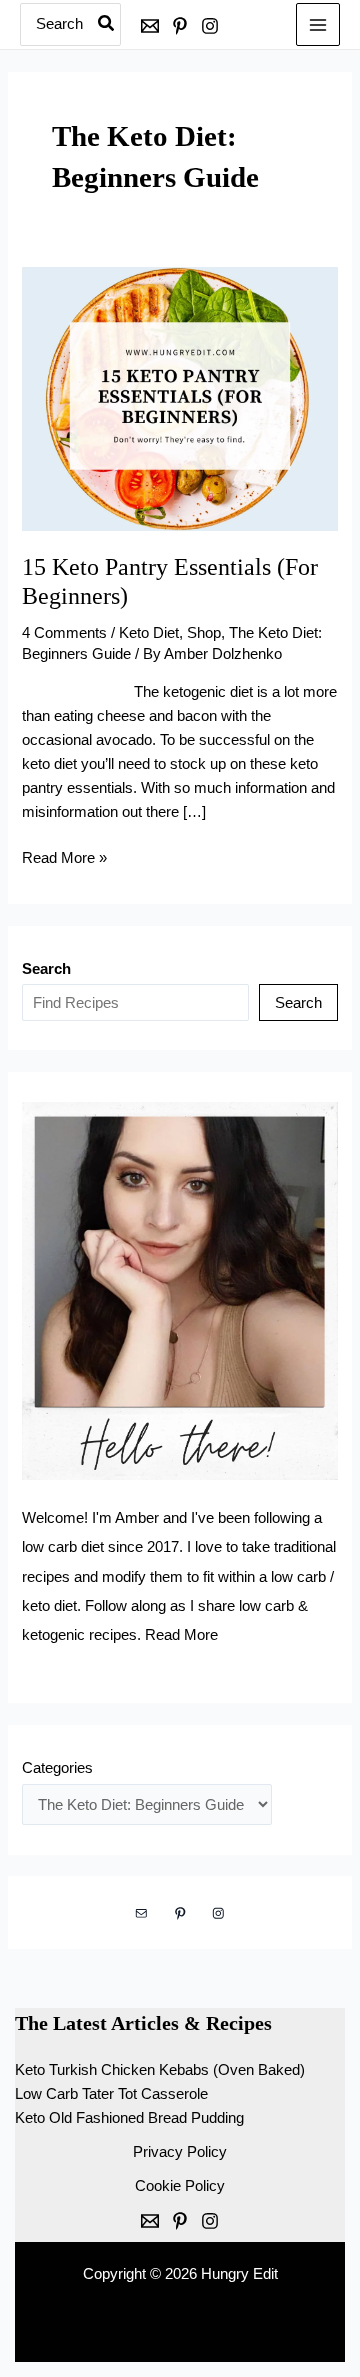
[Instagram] (210, 26)
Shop (204, 633)
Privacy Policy (180, 2152)
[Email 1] (150, 2221)
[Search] (107, 25)
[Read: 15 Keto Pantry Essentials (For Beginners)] (179, 398)
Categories (57, 1768)
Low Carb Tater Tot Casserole (111, 2094)
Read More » (64, 859)
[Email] (150, 26)
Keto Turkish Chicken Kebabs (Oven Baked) (160, 2070)
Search (298, 1003)
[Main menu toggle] (318, 25)
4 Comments (64, 633)
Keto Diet (149, 633)
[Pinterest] (180, 26)
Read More (181, 1635)
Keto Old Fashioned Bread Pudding (129, 2118)
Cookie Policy (180, 2186)
